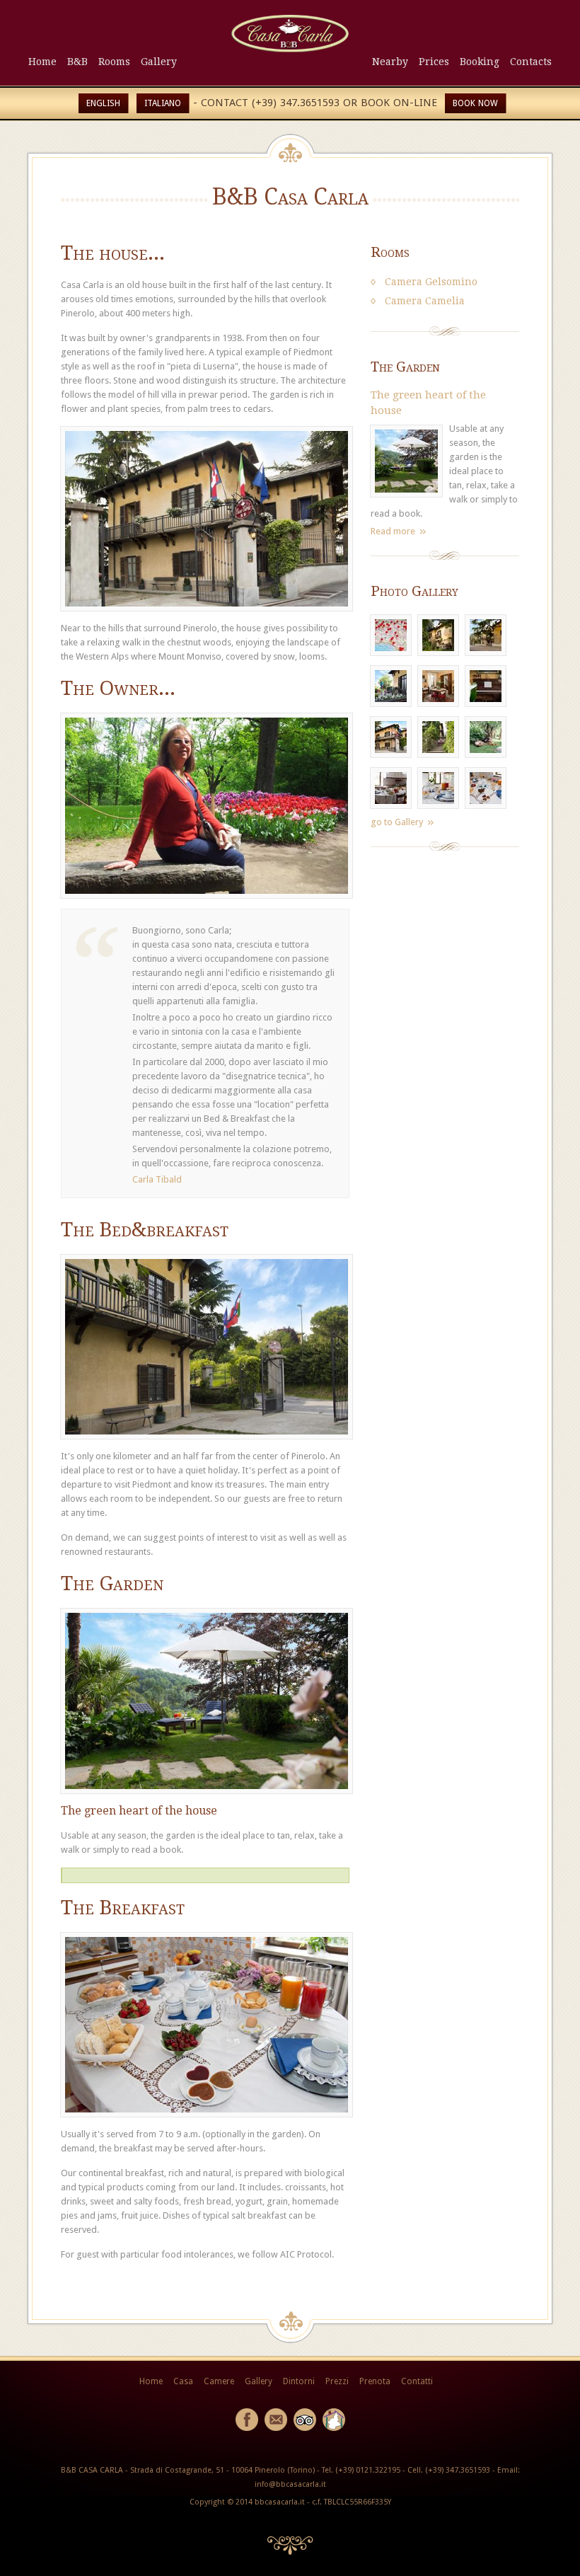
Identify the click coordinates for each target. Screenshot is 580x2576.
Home (42, 62)
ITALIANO (163, 103)
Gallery (159, 62)
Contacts (531, 62)
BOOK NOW (475, 103)
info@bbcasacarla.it (290, 2484)
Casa (183, 2381)
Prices (434, 62)
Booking (480, 62)
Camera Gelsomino (431, 282)
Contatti (417, 2381)
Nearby (390, 62)
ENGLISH (103, 103)
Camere (219, 2381)
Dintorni (299, 2381)
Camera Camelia (425, 301)
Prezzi (337, 2381)
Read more (393, 531)
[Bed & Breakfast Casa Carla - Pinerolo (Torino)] (290, 49)
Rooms (114, 62)
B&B (77, 62)
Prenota (375, 2381)
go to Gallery (397, 822)
